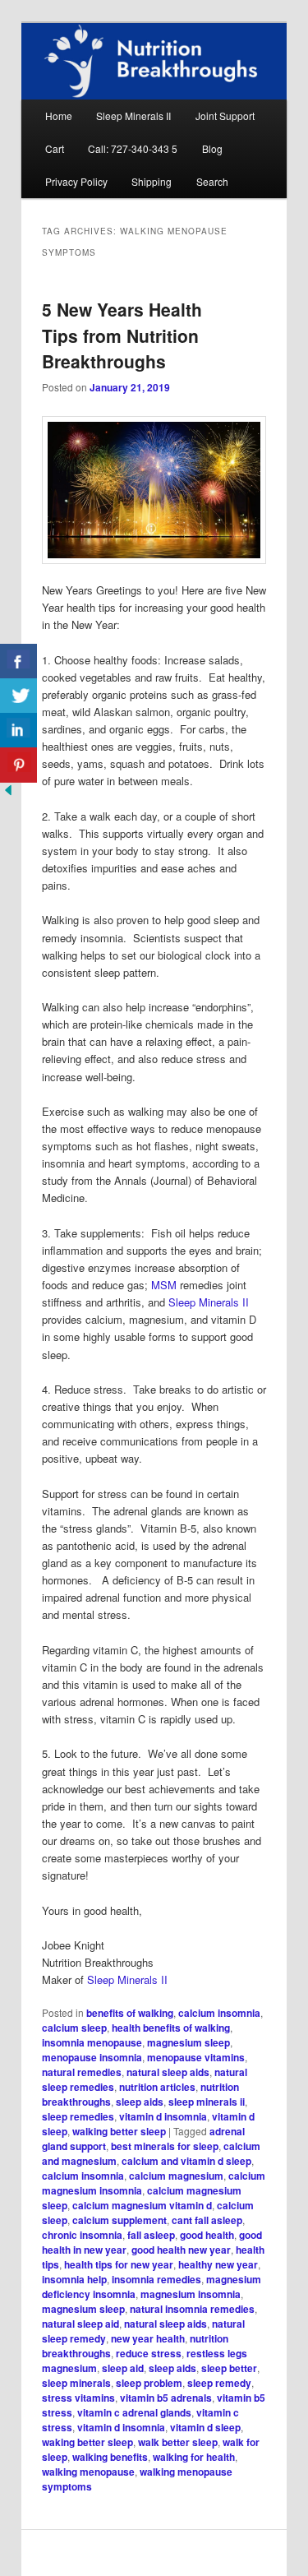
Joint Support (225, 116)
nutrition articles (157, 2087)
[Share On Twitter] (18, 696)
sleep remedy (219, 2383)
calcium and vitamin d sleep (186, 2161)
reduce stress (149, 2353)
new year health (148, 2338)
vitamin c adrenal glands (134, 2412)
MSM (164, 1285)
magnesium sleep (188, 2042)
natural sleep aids (168, 2072)
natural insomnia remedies (192, 2309)
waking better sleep (87, 2442)
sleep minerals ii (207, 2102)
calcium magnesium (176, 2176)
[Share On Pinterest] (18, 765)
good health (207, 2235)
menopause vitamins (196, 2057)
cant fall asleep (207, 2220)
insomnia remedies (156, 2279)
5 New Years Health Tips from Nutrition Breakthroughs (122, 335)
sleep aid (123, 2368)
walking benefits (110, 2457)
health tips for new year (119, 2264)
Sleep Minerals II (133, 116)
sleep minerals (76, 2383)
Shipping (152, 181)
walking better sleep (119, 2131)
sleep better (229, 2368)
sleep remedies (78, 2116)
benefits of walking (130, 2013)
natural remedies (82, 2072)
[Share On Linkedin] (18, 731)
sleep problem (149, 2383)
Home (59, 116)
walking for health (194, 2457)
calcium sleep (74, 2028)
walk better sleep (178, 2442)
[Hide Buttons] (8, 794)
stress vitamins (78, 2398)
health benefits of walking (171, 2028)
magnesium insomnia (191, 2294)
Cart (55, 148)
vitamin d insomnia (163, 2116)
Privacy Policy (76, 181)
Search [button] (212, 181)
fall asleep (151, 2235)
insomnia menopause (92, 2042)
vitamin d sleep (205, 2427)
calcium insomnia (219, 2013)
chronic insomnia (82, 2235)
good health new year (181, 2250)
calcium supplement (120, 2220)
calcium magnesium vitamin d (142, 2205)
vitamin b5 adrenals (166, 2398)
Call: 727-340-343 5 (133, 148)
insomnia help (74, 2279)
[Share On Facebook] (18, 661)
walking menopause (88, 2472)
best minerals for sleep (165, 2146)
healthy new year (218, 2264)
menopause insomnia (92, 2057)
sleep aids (140, 2102)
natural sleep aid (80, 2324)
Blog (212, 148)
